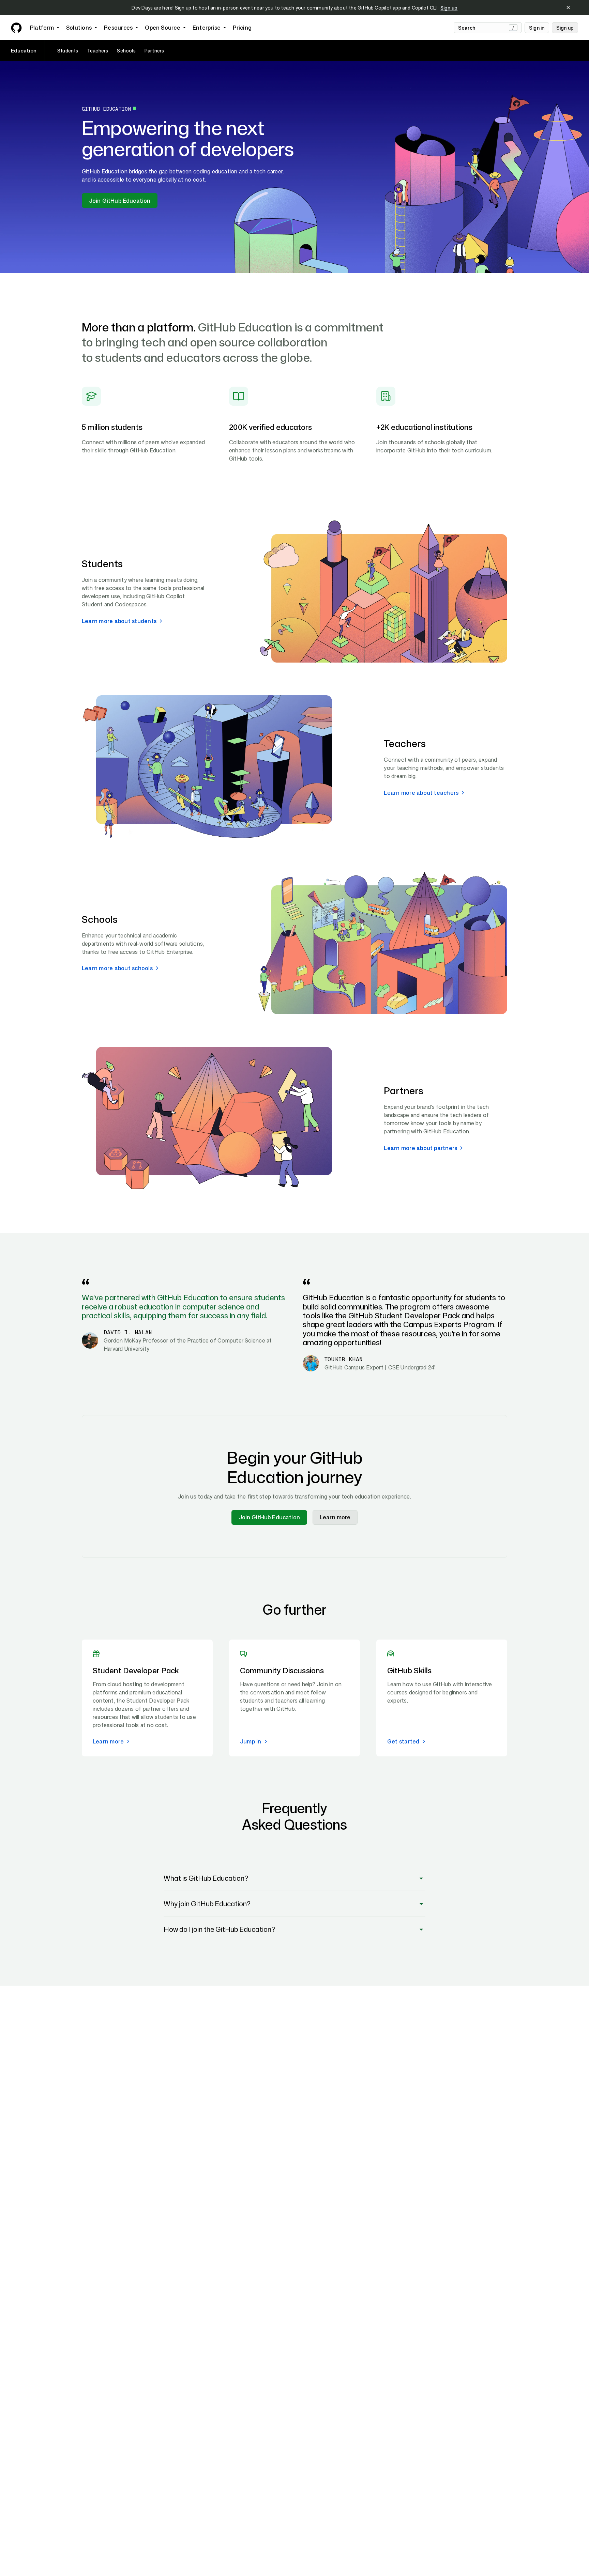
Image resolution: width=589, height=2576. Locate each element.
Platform (42, 28)
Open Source (163, 28)
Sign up (449, 8)
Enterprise (207, 28)
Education (24, 51)
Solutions (79, 28)
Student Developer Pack (136, 1670)
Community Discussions (282, 1670)
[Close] (568, 8)
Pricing (242, 28)
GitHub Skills (409, 1670)
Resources (118, 28)
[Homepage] (16, 28)
